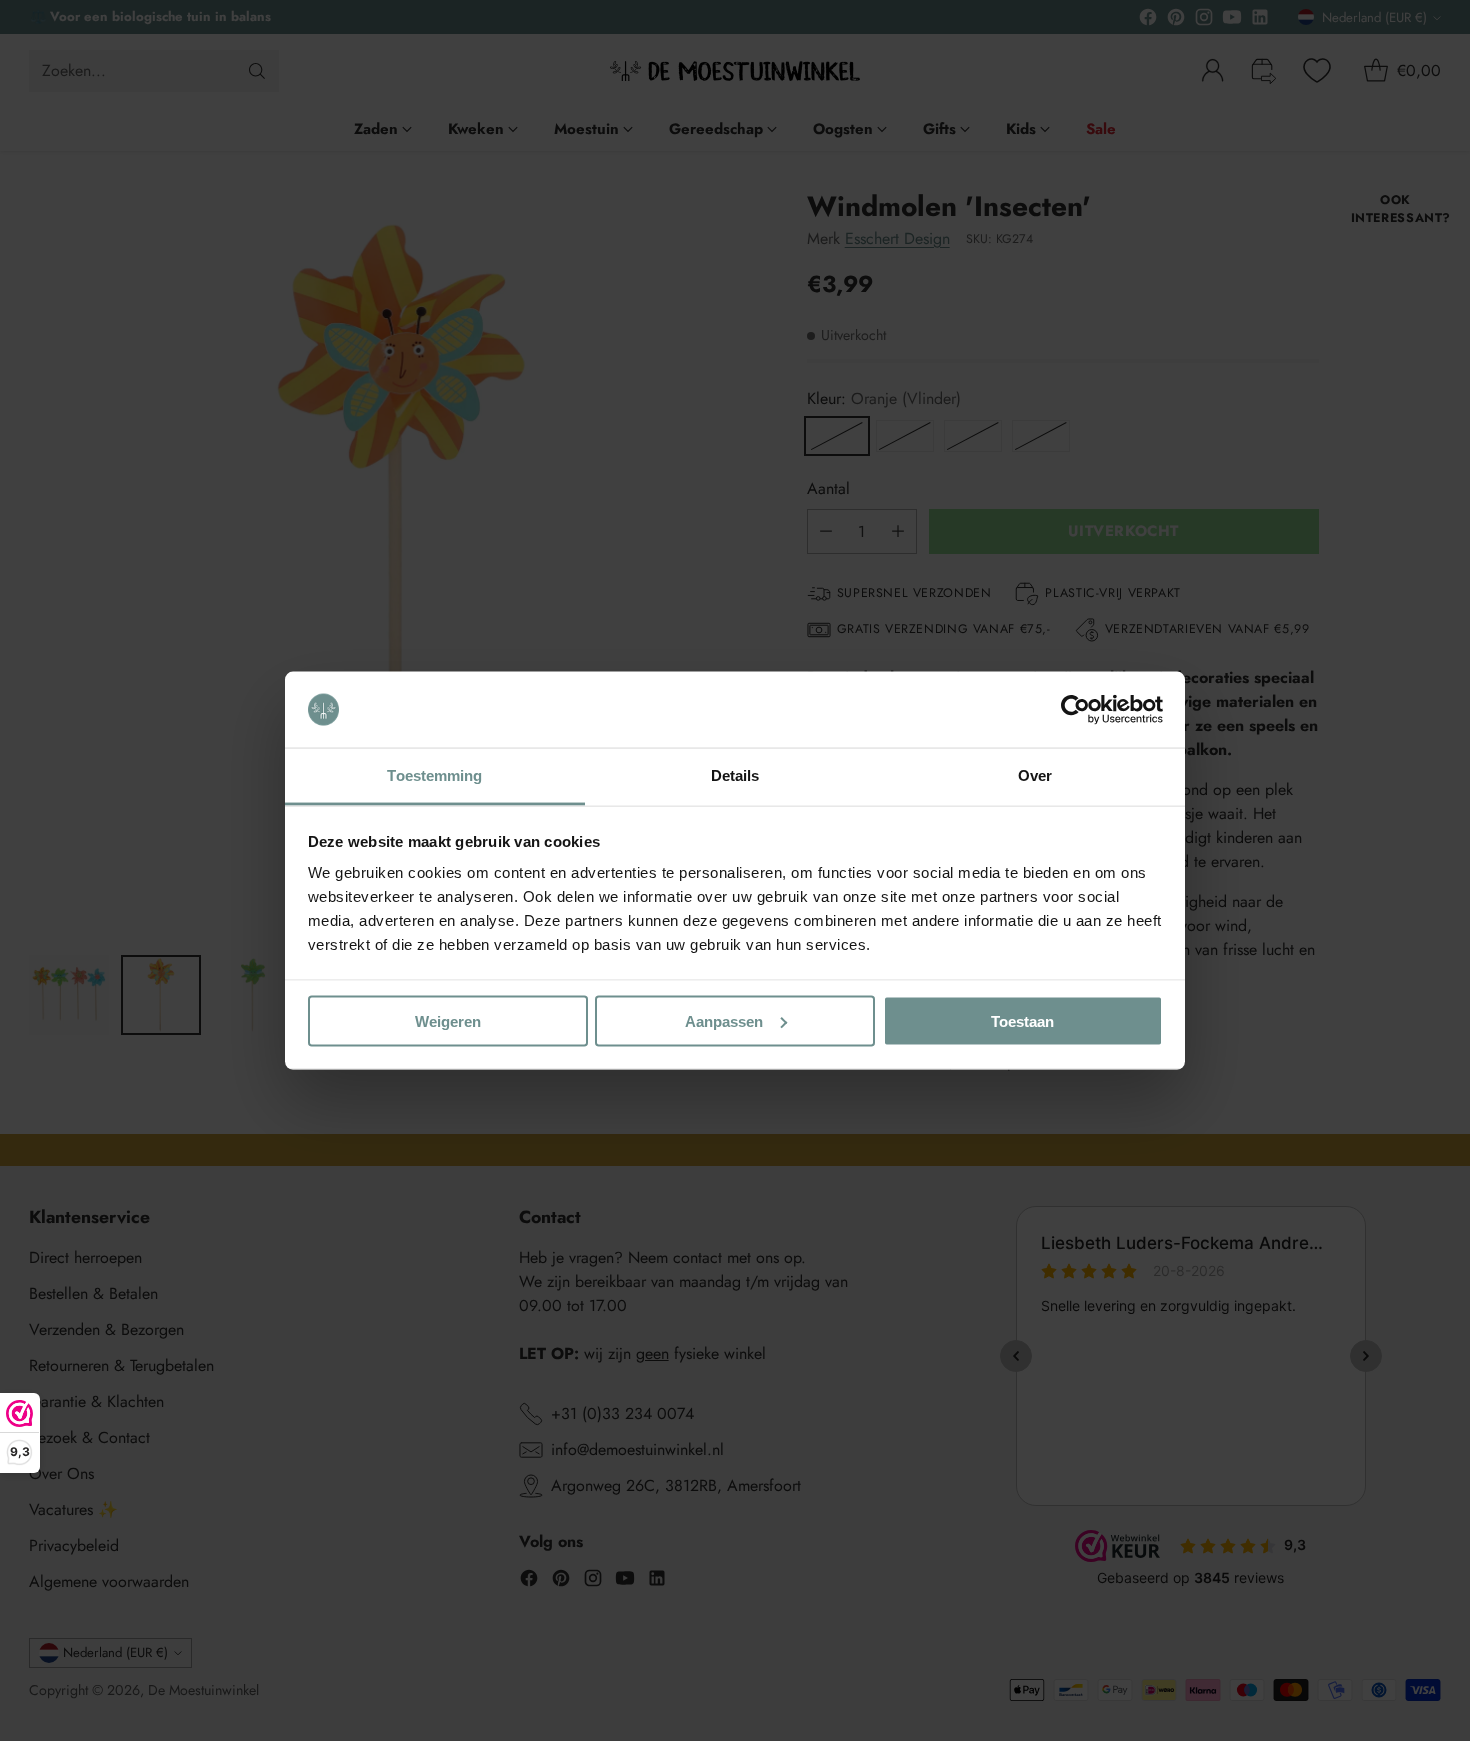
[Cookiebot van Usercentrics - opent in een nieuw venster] (1075, 710)
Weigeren (448, 1020)
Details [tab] (735, 775)
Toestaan (1022, 1020)
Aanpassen (724, 1020)
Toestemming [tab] (434, 775)
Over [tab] (1035, 775)
